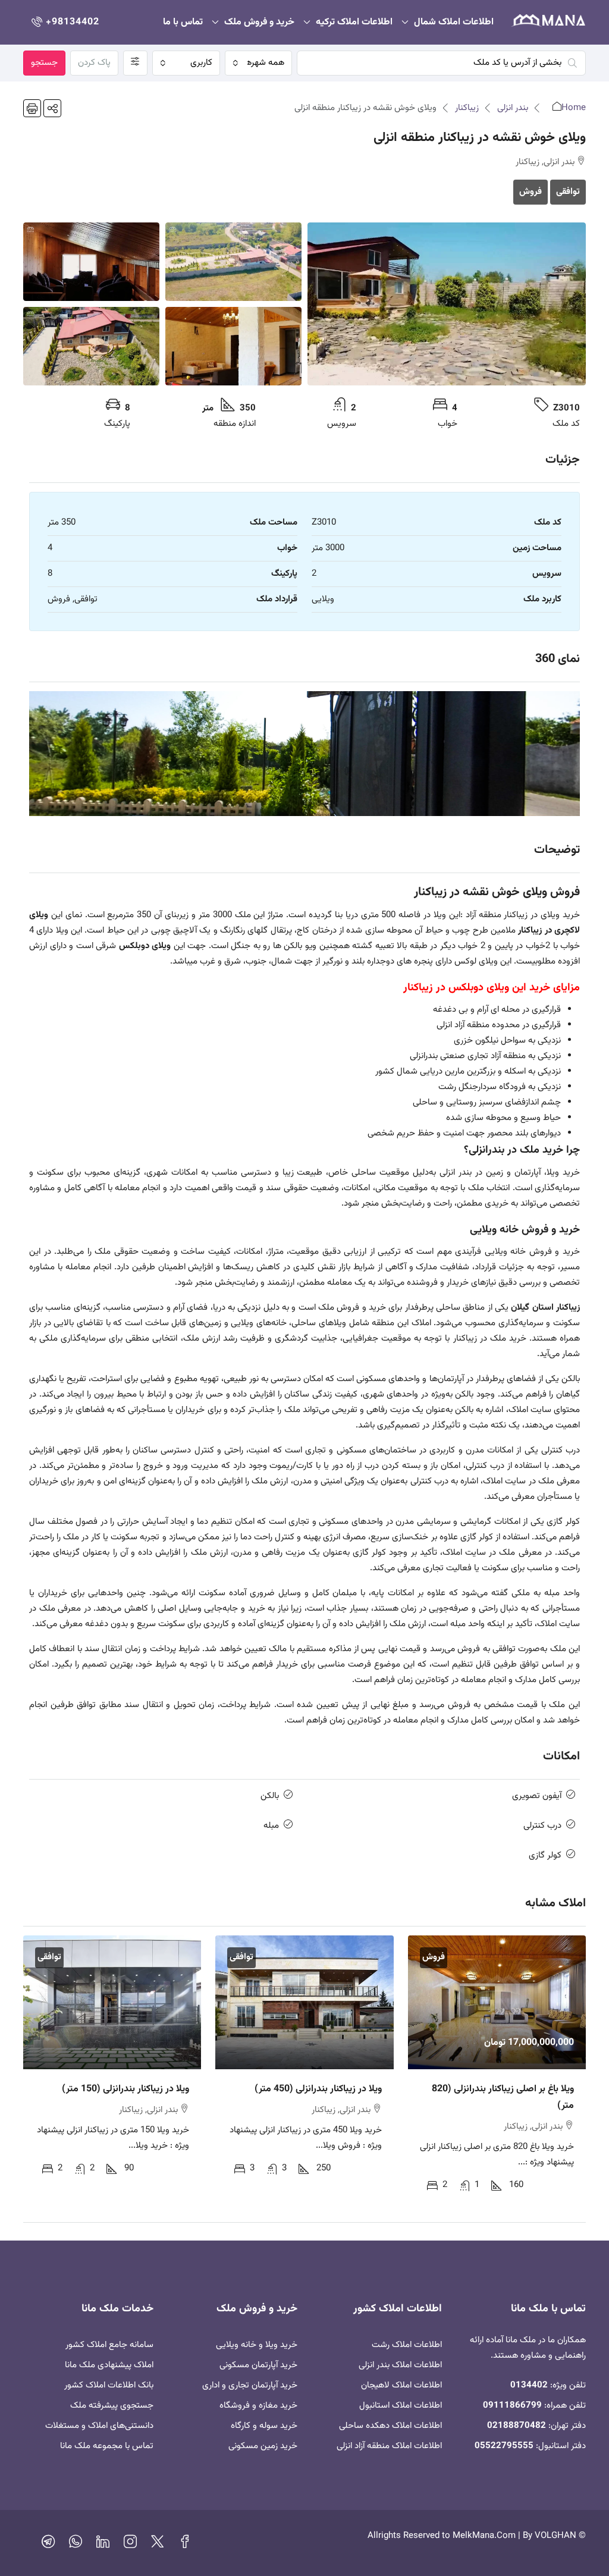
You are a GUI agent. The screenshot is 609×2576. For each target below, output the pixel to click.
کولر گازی (545, 1855)
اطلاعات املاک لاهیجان (401, 2385)
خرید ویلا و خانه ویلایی (257, 2345)
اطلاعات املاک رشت (407, 2345)
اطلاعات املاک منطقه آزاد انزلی (389, 2446)
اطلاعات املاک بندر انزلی (400, 2365)
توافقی (568, 192)
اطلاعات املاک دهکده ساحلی (390, 2426)
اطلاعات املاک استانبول (401, 2406)
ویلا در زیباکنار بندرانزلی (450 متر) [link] (318, 2089)
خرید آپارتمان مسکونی (258, 2365)
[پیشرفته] (135, 63)
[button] (52, 108)
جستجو (44, 63)
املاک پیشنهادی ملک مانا (109, 2365)
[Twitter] (158, 2545)
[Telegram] (48, 2545)
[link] (497, 2002)
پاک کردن (94, 63)
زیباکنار (467, 108)
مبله (271, 1826)
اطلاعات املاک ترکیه (354, 22)
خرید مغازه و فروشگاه (258, 2406)
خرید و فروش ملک (259, 22)
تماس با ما (183, 22)
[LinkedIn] (103, 2545)
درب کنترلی (542, 1826)
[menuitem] (64, 22)
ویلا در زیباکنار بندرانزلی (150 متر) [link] (125, 2089)
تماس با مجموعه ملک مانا (107, 2446)
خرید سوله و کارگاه (264, 2426)
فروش (530, 192)
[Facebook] (185, 2545)
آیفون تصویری (537, 1796)
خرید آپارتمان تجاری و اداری (250, 2385)
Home (574, 108)
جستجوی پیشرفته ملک (112, 2406)
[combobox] (259, 63)
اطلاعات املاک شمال (454, 22)
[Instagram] (130, 2545)
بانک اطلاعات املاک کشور (109, 2385)
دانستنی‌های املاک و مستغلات (99, 2426)
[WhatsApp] (76, 2545)
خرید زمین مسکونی (263, 2446)
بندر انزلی (513, 108)
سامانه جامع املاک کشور (109, 2345)
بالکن (270, 1796)
